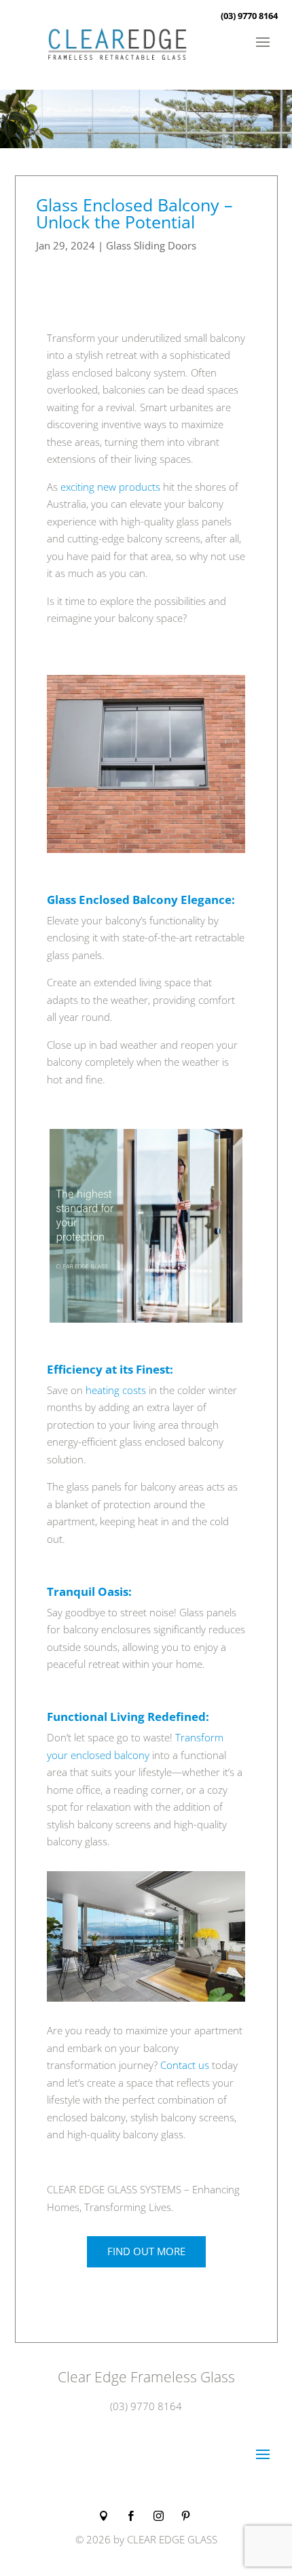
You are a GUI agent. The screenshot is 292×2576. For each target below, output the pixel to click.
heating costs (116, 1390)
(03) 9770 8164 (249, 16)
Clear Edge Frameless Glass (146, 2377)
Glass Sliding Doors (151, 245)
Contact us (185, 2065)
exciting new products (110, 487)
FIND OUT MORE (146, 2251)
